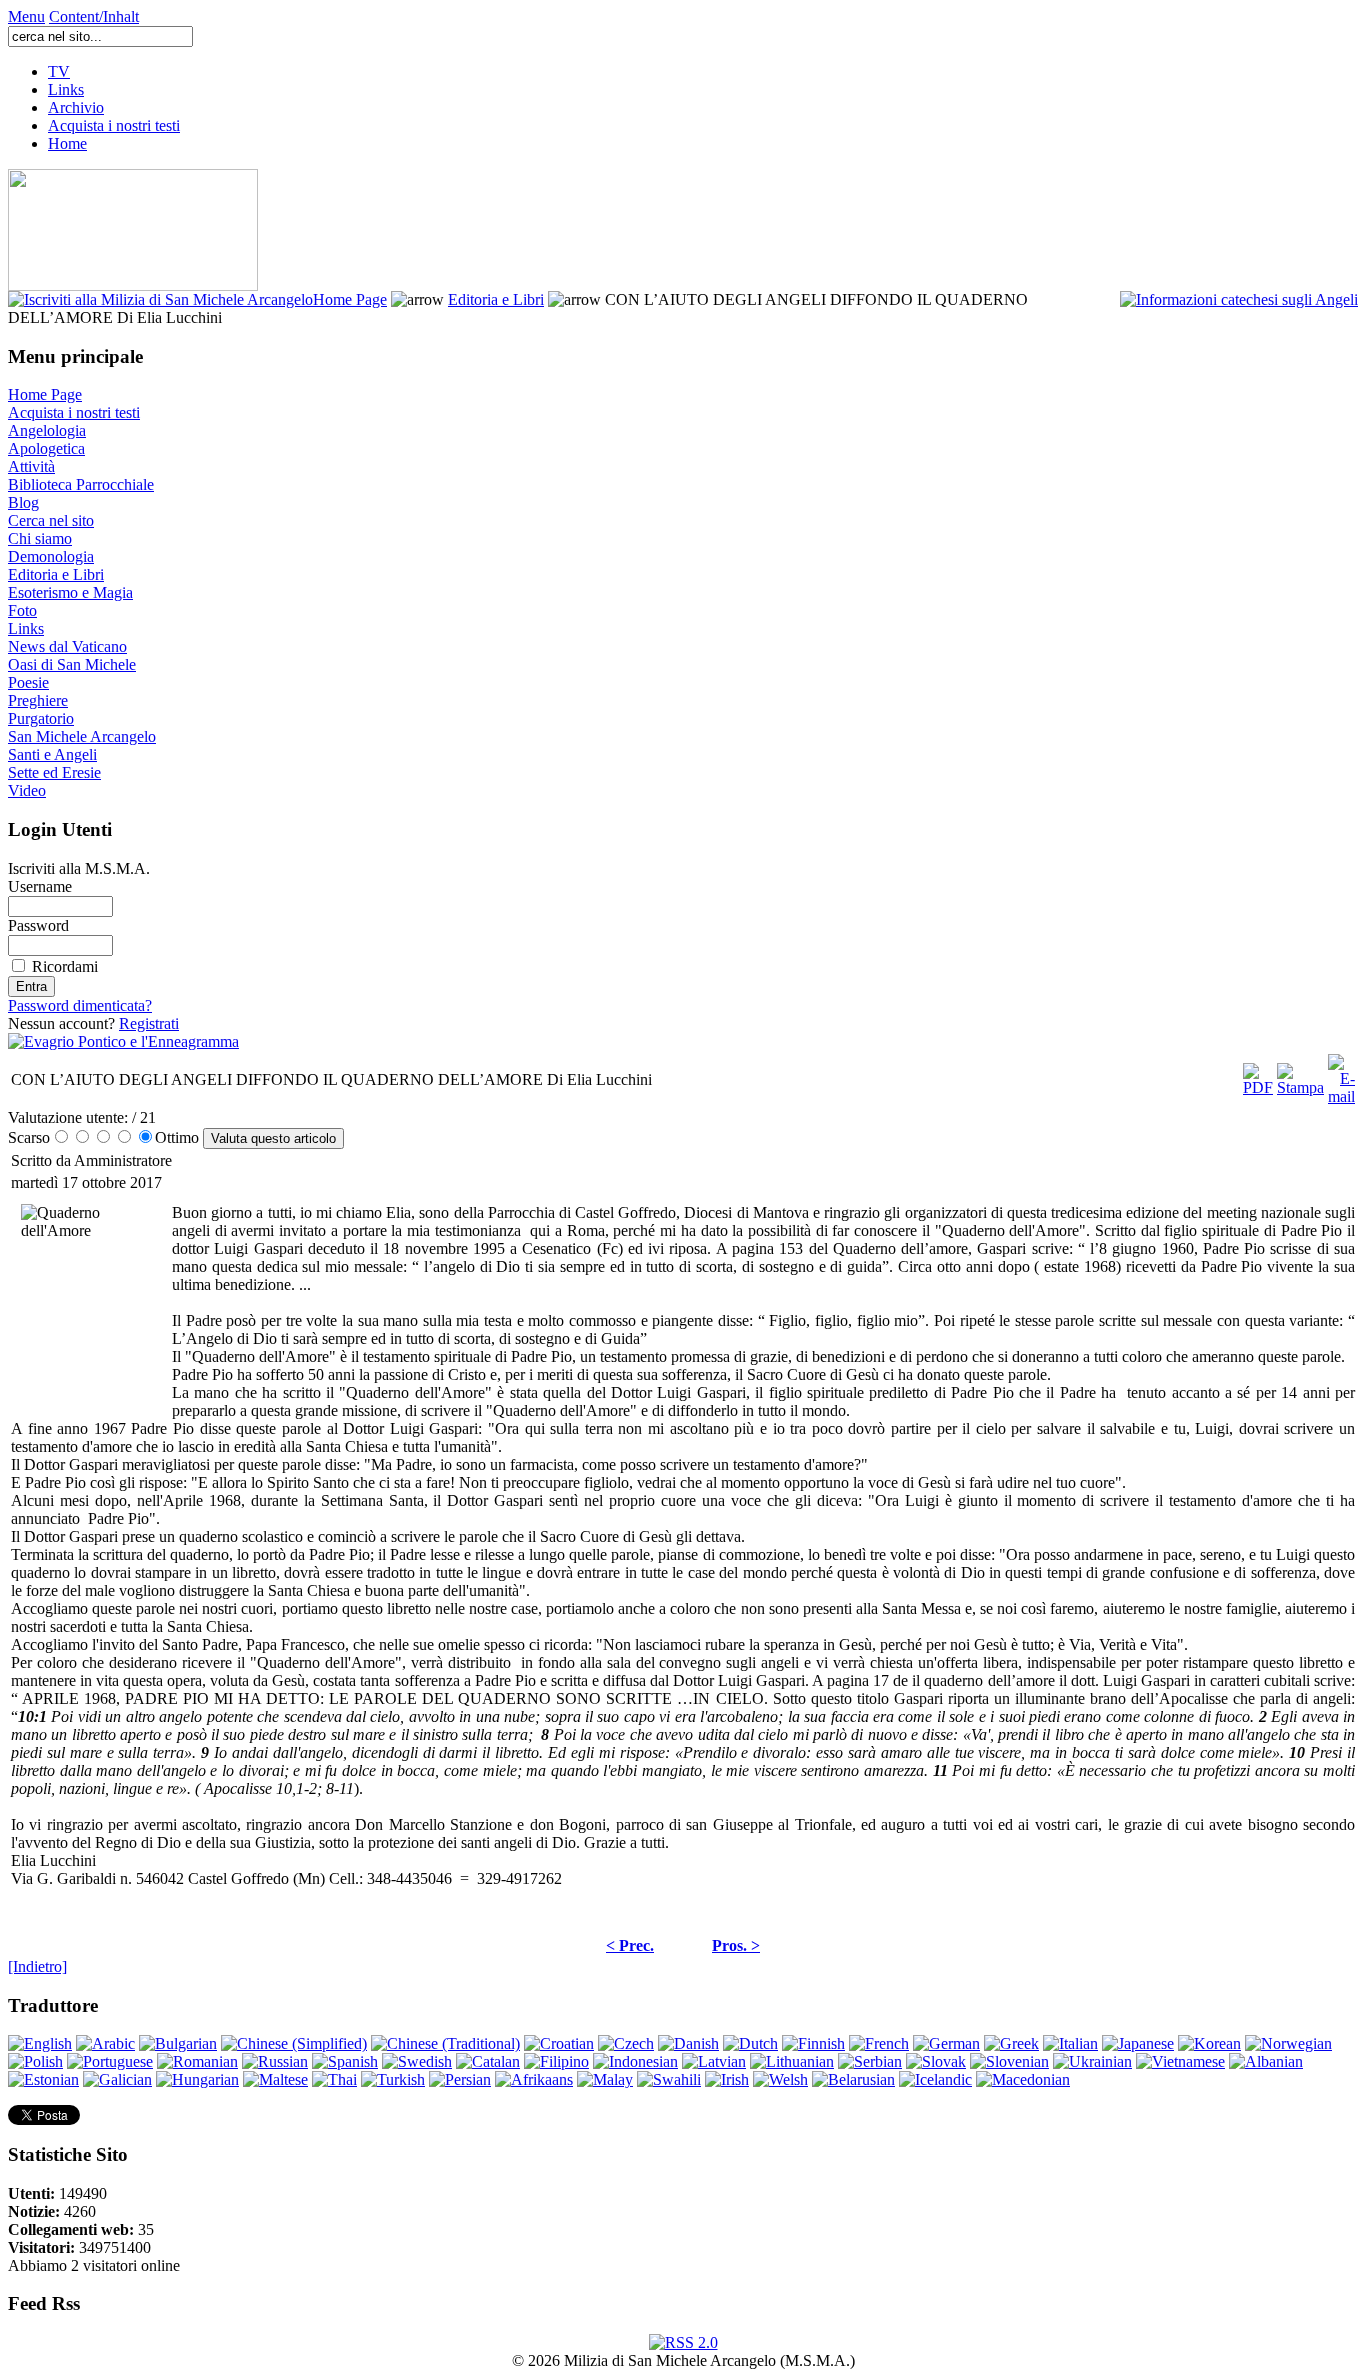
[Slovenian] (1009, 2061)
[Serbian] (870, 2061)
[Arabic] (105, 2043)
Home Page (350, 299)
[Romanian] (197, 2061)
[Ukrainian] (1092, 2061)
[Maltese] (275, 2079)
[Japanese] (1138, 2043)
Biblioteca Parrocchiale (81, 484)
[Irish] (727, 2079)
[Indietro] (37, 1966)
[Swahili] (669, 2079)
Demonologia (51, 556)
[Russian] (275, 2061)
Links (66, 89)
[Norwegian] (1288, 2043)
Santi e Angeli (52, 754)
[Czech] (626, 2043)
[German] (946, 2043)
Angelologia (47, 430)
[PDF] (1258, 1074)
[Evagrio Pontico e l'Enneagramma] (123, 1041)
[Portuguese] (110, 2061)
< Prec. (630, 1945)
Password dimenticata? (80, 1005)
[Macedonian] (1023, 2079)
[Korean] (1209, 2043)
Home (67, 143)
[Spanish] (345, 2061)
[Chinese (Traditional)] (445, 2043)
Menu (26, 16)
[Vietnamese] (1180, 2061)
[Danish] (688, 2043)
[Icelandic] (935, 2079)
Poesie (28, 682)
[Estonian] (43, 2079)
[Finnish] (813, 2043)
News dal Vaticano (67, 646)
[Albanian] (1266, 2061)
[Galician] (117, 2079)
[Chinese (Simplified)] (294, 2043)
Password (38, 925)
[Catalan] (488, 2061)
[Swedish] (417, 2061)
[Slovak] (936, 2061)
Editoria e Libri (496, 299)
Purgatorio (41, 718)
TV (59, 71)
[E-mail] (1341, 1074)
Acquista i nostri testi (114, 125)
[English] (40, 2043)
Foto (22, 610)
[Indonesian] (635, 2061)
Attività (31, 466)
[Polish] (35, 2061)
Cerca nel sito (51, 520)
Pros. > (736, 1945)
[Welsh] (780, 2079)
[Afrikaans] (534, 2079)
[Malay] (605, 2079)
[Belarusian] (853, 2079)
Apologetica (46, 448)
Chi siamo (40, 538)
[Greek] (1011, 2043)
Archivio (76, 107)
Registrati (149, 1023)
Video (27, 790)
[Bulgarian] (178, 2043)
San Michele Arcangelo (82, 736)
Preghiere (38, 700)
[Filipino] (556, 2061)
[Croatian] (559, 2043)
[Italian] (1070, 2043)
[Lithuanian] (792, 2061)
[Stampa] (1300, 1074)
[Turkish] (393, 2079)
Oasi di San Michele (72, 664)
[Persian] (460, 2079)
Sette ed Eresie (54, 772)
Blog (23, 502)
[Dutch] (750, 2043)
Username (40, 886)
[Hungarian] (197, 2079)
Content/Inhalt (94, 16)
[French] (879, 2043)
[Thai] (334, 2079)
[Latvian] (714, 2061)
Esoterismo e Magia (70, 592)
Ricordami (65, 966)
